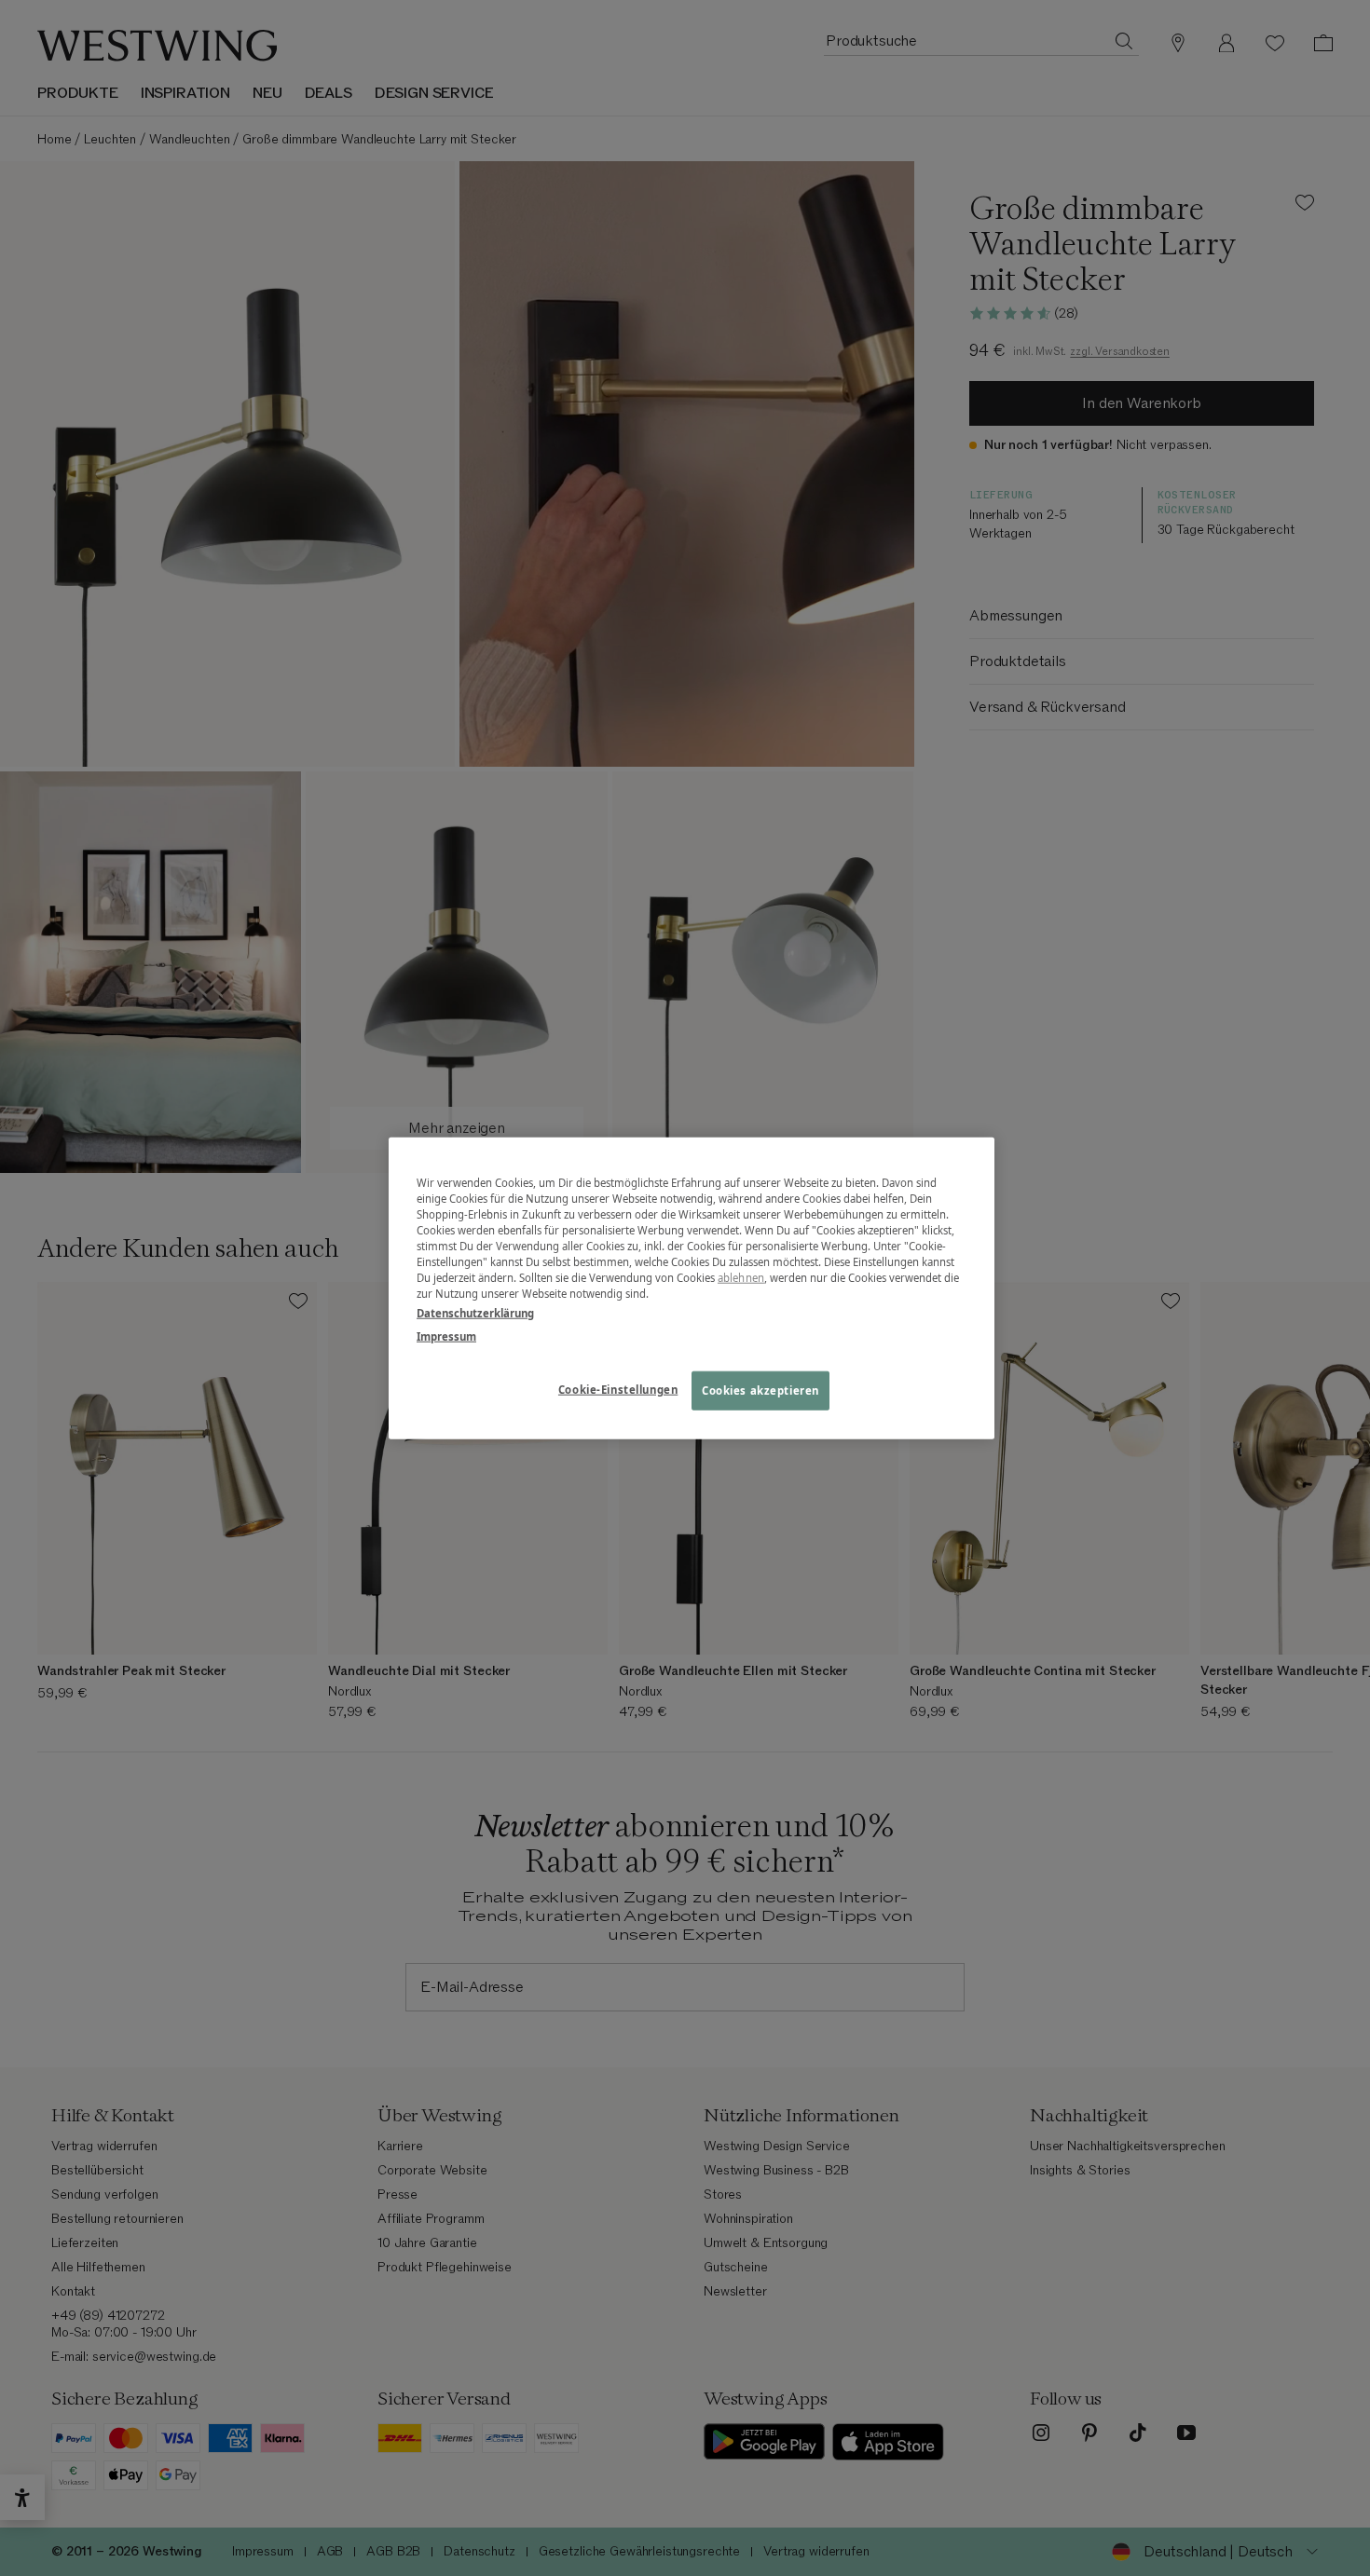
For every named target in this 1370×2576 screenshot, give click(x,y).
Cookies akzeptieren (760, 1390)
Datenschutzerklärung (475, 1313)
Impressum (446, 1336)
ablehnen (741, 1278)
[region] (692, 1288)
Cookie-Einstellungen (618, 1390)
